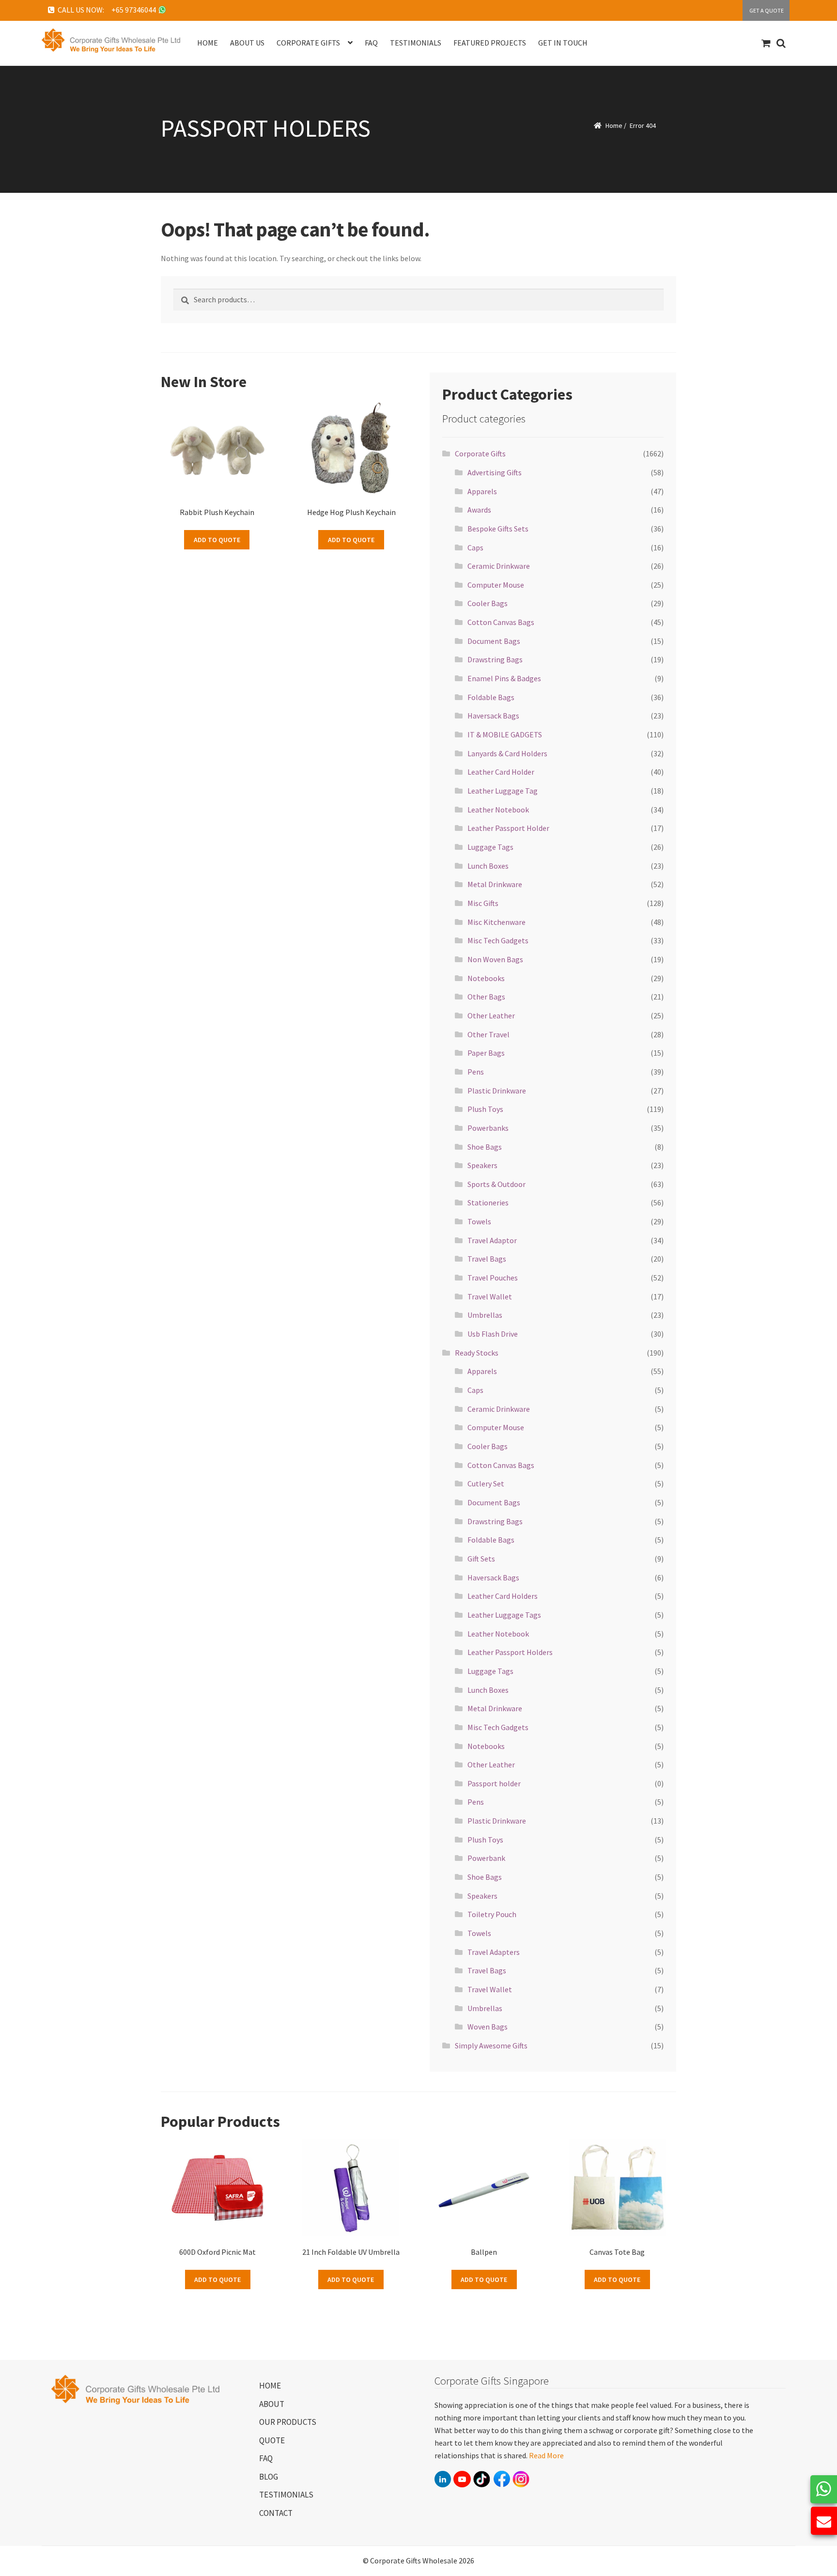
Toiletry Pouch (492, 1914)
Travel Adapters (494, 1952)
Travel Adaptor (492, 1240)
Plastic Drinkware (497, 1091)
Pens (476, 1072)
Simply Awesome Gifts (491, 2045)
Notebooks (486, 978)
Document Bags (494, 641)
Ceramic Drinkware (499, 566)
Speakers (482, 1165)
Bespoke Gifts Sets (498, 529)
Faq (371, 43)
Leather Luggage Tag (503, 791)
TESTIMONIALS (286, 2495)
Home (208, 43)
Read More (546, 2455)
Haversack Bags (493, 716)
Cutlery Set (486, 1483)
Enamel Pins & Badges (504, 678)
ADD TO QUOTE (217, 540)
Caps (475, 547)
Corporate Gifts (480, 453)
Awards (479, 510)
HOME (270, 2386)
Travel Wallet (490, 1296)
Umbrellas (485, 1315)
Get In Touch (563, 43)
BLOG (269, 2477)
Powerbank (486, 1858)
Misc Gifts (483, 903)
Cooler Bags (488, 603)
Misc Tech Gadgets (498, 940)
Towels (479, 1221)
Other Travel (488, 1034)
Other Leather (491, 1015)
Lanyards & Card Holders (507, 753)
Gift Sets (481, 1559)
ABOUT (272, 2404)
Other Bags (486, 997)
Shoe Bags (485, 1147)
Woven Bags (488, 2027)
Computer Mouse (496, 585)
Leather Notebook (498, 810)
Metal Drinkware (495, 884)
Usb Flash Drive (493, 1334)
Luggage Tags (490, 847)
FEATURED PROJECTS (490, 43)
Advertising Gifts (495, 472)
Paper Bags (486, 1053)
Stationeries (488, 1202)
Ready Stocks (477, 1353)
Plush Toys (485, 1109)
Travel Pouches (493, 1278)
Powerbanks (488, 1128)
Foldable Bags (491, 697)
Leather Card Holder (501, 772)
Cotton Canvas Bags (501, 622)
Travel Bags (487, 1259)
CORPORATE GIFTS (308, 43)
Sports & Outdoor (496, 1184)
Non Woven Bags (495, 959)
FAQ (266, 2458)
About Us (247, 43)
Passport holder (494, 1783)
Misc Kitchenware (496, 922)
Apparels (482, 491)
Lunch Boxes (488, 866)
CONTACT (276, 2513)
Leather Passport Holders (510, 1652)
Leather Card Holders (503, 1596)
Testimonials (416, 43)
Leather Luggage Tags (504, 1615)
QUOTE (272, 2440)
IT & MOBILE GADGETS (505, 734)
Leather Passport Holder (508, 828)
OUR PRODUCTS (288, 2422)
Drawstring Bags (495, 659)
